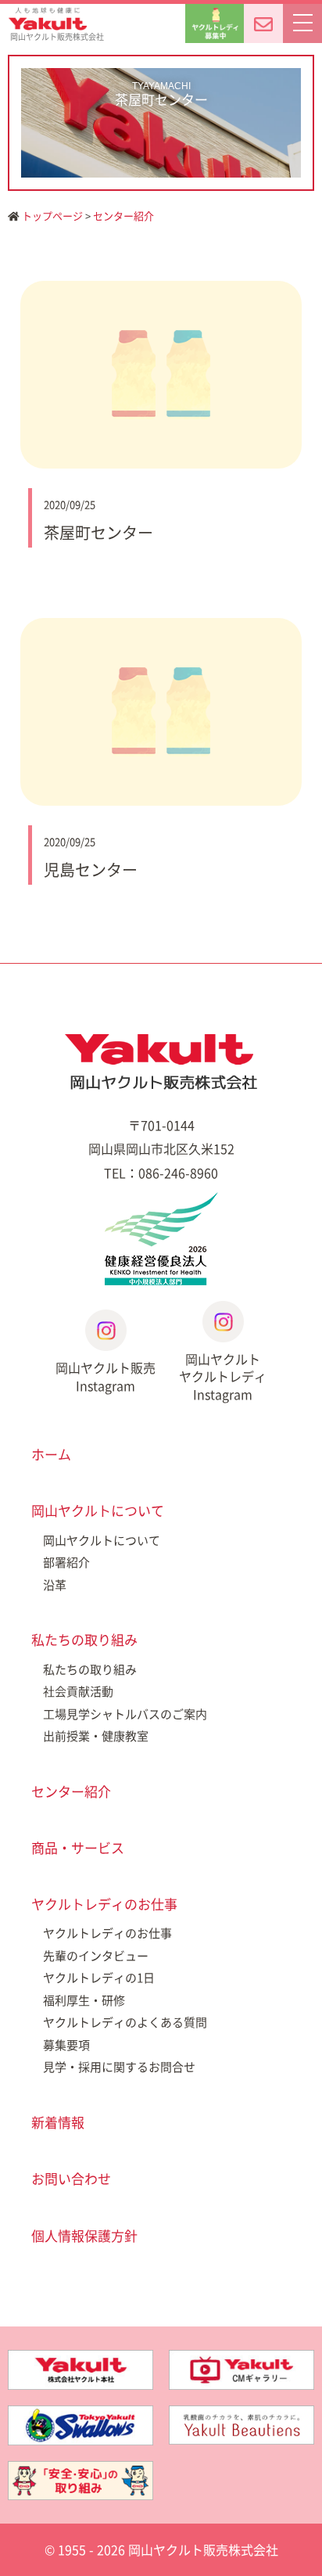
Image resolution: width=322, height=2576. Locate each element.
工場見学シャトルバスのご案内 (125, 1714)
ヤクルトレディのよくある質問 (125, 2022)
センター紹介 (123, 216)
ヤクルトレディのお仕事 (104, 1904)
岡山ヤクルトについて (98, 1510)
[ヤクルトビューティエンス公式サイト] (241, 2417)
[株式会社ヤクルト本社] (80, 2362)
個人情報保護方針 (84, 2235)
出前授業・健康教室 (96, 1736)
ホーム (51, 1454)
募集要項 (66, 2045)
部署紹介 (66, 1562)
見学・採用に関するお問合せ (119, 2067)
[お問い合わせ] (263, 23)
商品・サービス (78, 1847)
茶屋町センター (98, 532)
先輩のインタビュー (96, 1956)
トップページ (51, 216)
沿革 (55, 1585)
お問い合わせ (71, 2178)
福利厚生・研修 (84, 2000)
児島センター (91, 869)
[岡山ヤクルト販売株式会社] (161, 1062)
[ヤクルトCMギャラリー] (241, 2362)
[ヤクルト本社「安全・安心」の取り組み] (80, 2473)
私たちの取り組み (84, 1639)
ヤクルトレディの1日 (99, 1978)
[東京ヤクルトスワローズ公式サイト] (80, 2417)
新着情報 (58, 2122)
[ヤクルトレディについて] (215, 23)
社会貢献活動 (78, 1691)
